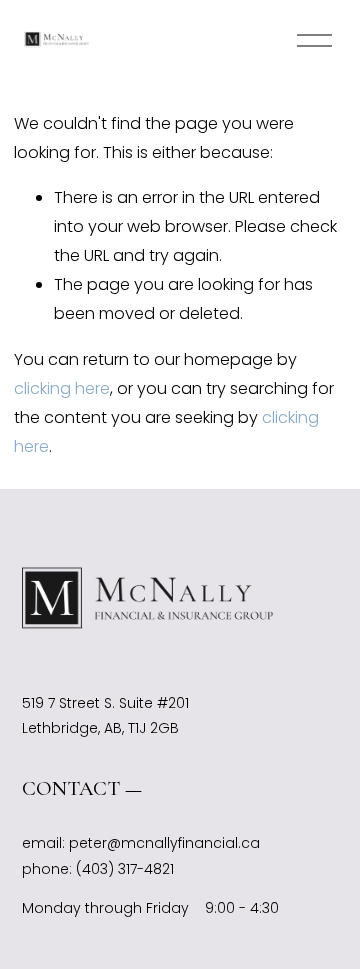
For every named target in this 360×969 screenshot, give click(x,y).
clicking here (62, 388)
